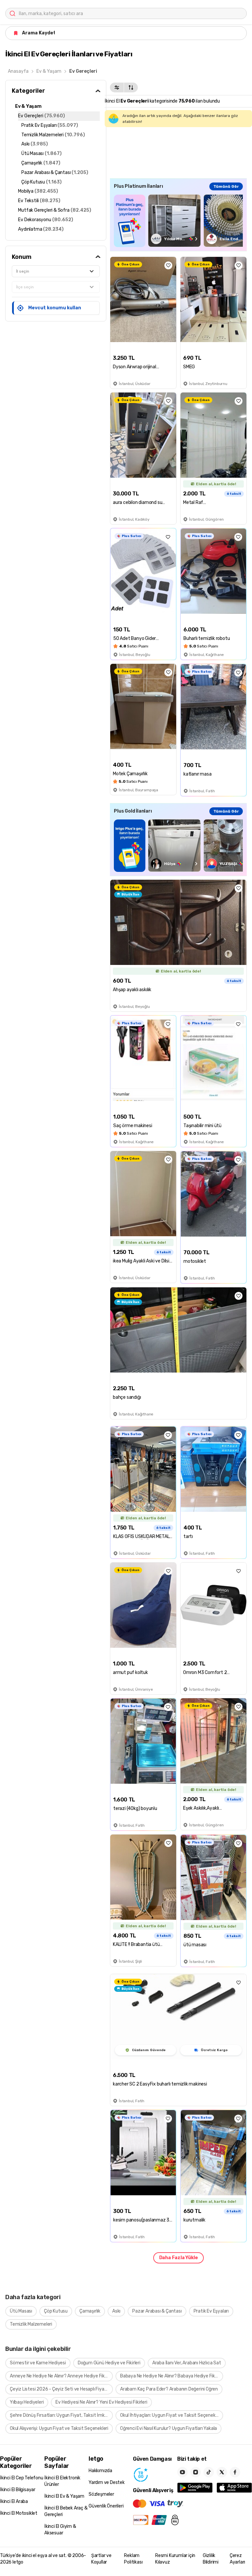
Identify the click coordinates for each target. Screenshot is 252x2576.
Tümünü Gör (226, 186)
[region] (178, 221)
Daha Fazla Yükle (178, 2258)
